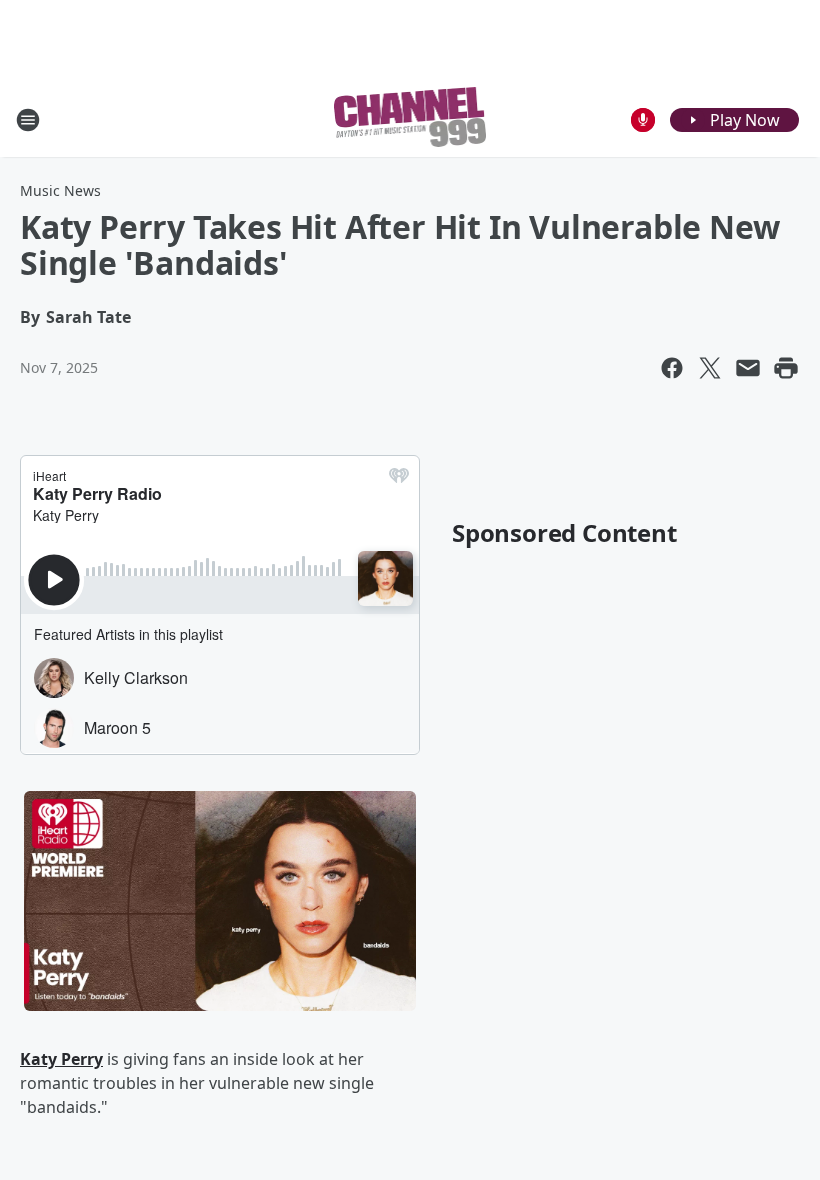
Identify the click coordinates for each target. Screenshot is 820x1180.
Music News (60, 190)
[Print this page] (786, 368)
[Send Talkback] (643, 120)
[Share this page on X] (710, 368)
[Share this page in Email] (748, 368)
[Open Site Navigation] (28, 120)
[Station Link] (410, 119)
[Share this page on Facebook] (672, 368)
